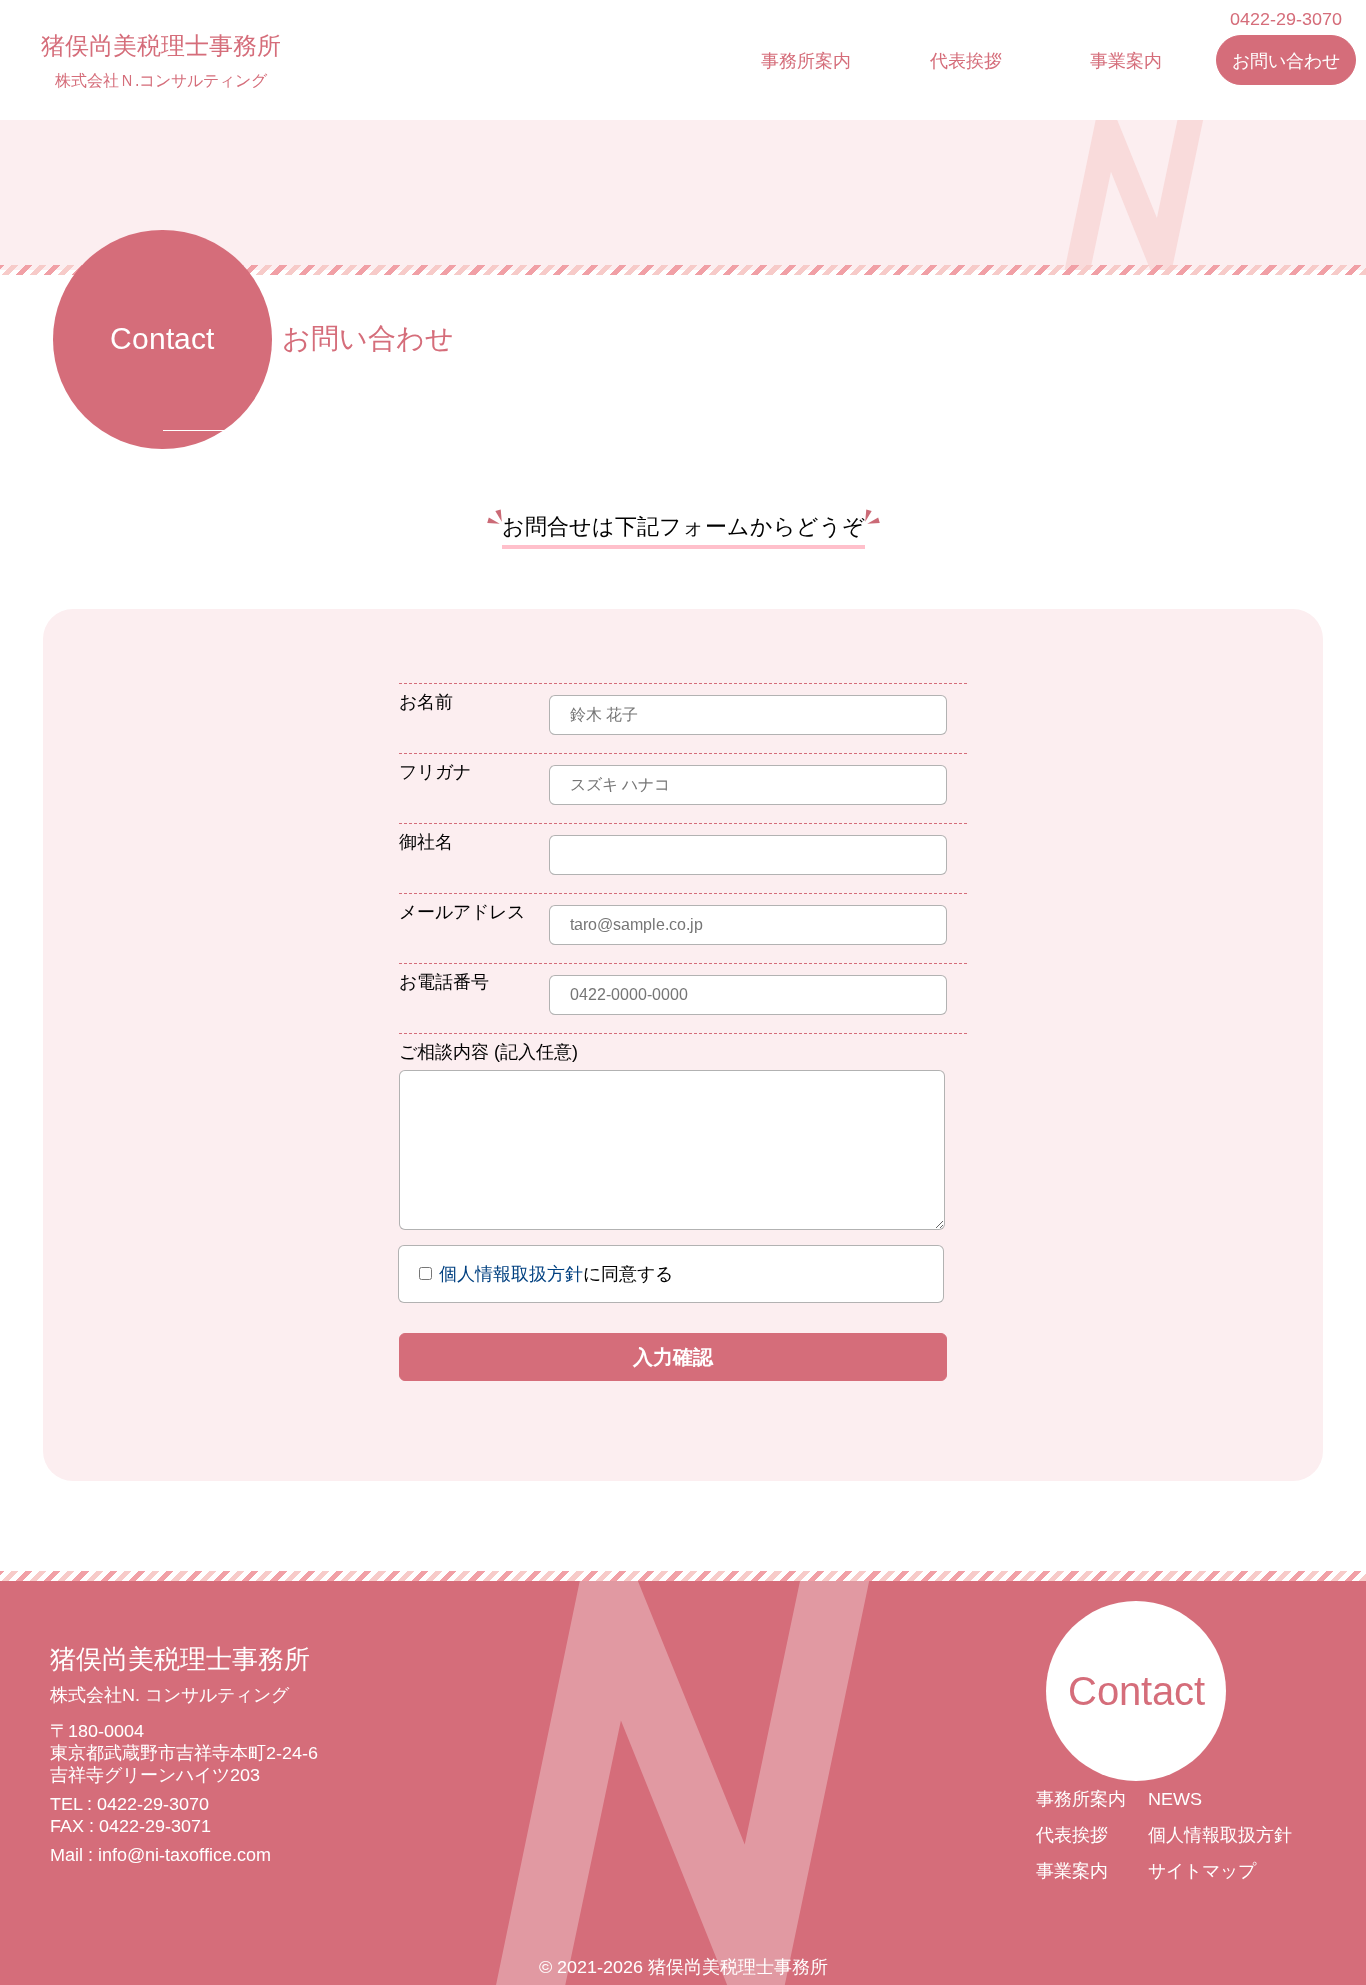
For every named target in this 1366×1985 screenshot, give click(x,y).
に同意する (556, 1274)
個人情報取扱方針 (511, 1274)
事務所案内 (806, 61)
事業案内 (1126, 61)
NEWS (1175, 1799)
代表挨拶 (966, 61)
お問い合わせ (1286, 61)
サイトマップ (1202, 1871)
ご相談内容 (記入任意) (488, 1052)
